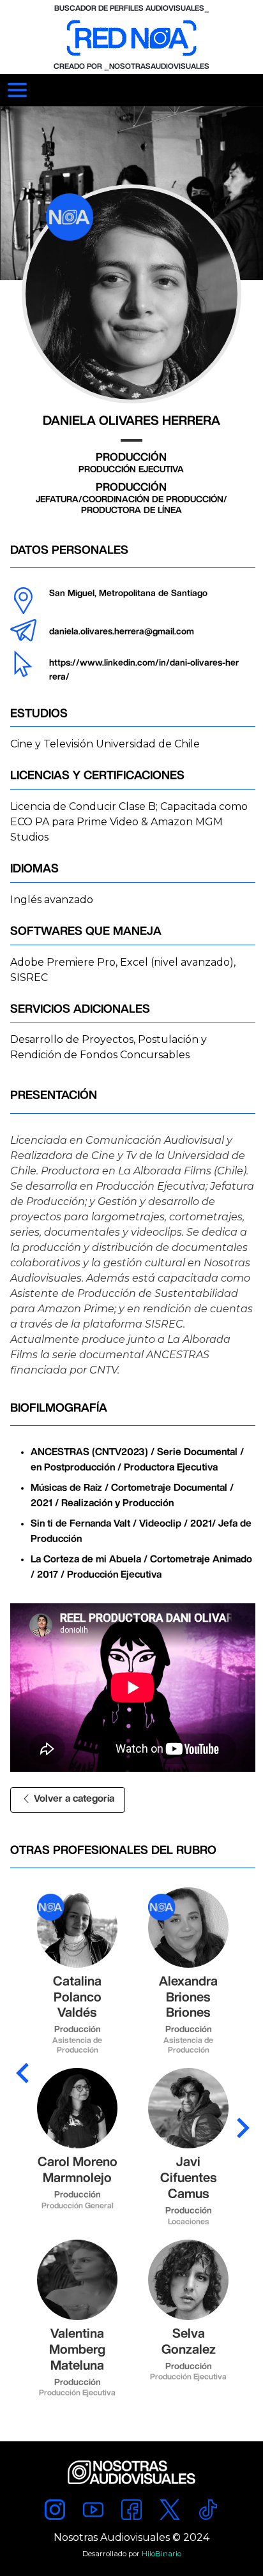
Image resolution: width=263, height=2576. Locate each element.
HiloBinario (162, 2554)
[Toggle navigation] (17, 90)
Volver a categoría (73, 1799)
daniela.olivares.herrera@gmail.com (122, 632)
